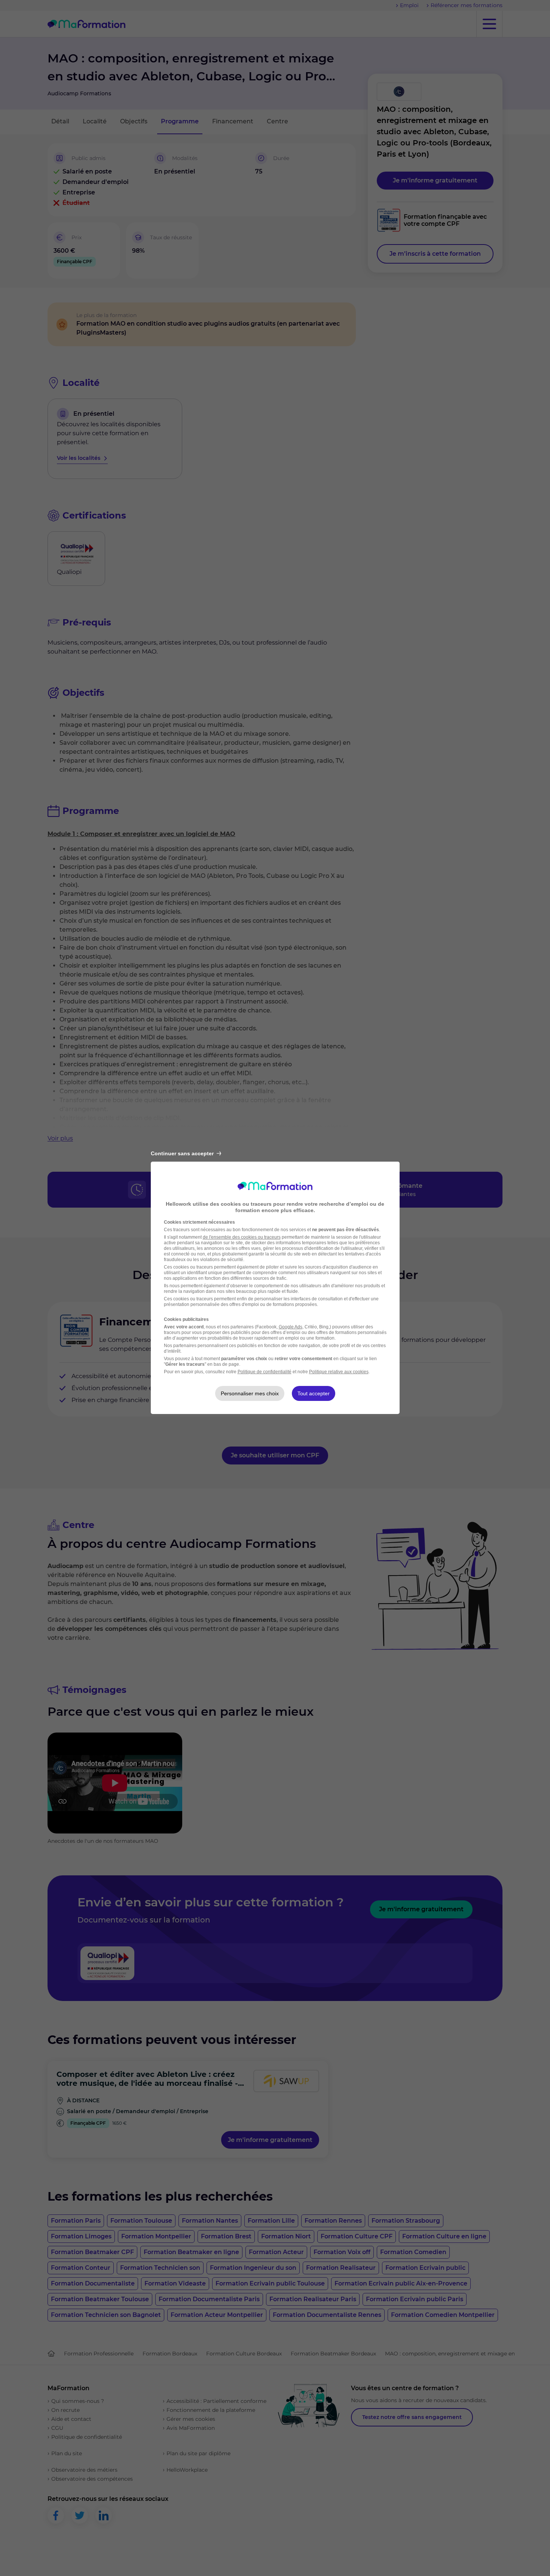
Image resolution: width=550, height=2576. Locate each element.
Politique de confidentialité (265, 1372)
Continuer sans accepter (182, 1153)
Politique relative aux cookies (339, 1372)
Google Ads (291, 1327)
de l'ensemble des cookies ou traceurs (242, 1237)
